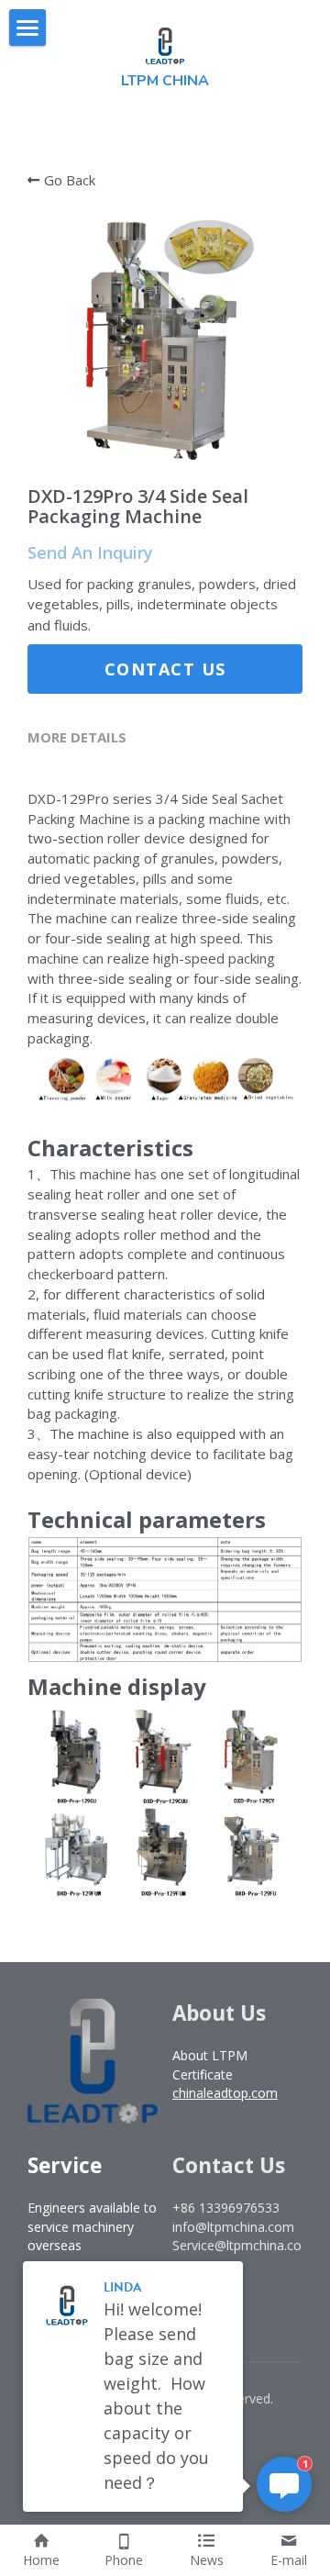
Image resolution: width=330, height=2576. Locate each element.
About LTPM (210, 2055)
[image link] (165, 45)
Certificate (203, 2074)
